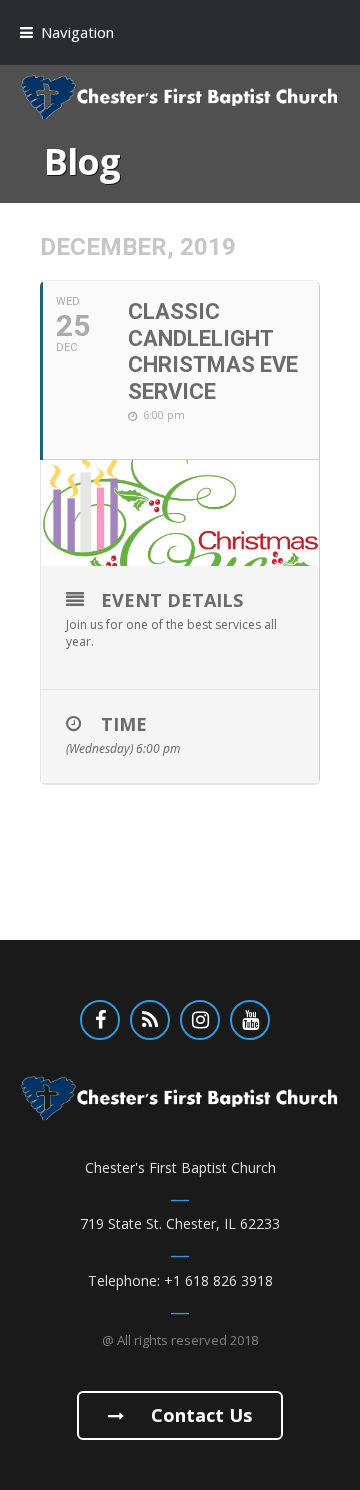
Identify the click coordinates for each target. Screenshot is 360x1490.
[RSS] (150, 1020)
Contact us (199, 1415)
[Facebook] (100, 1020)
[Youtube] (250, 1020)
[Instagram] (200, 1020)
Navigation (77, 32)
